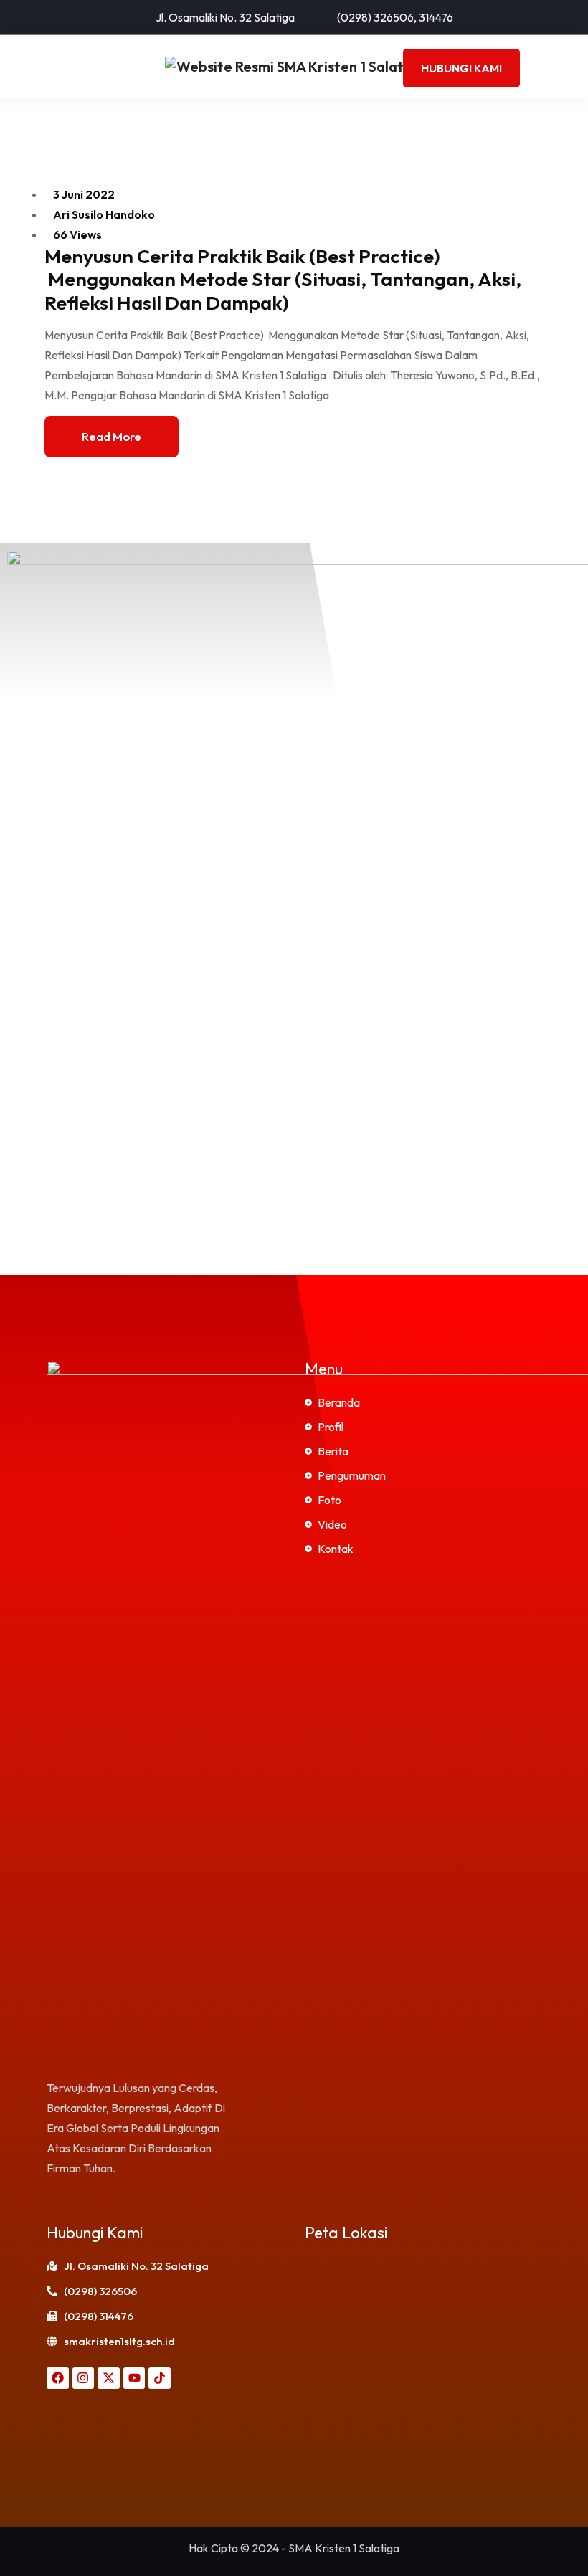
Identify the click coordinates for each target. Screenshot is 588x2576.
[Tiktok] (160, 2378)
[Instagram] (84, 2378)
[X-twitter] (109, 2378)
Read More (112, 436)
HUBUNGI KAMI (461, 68)
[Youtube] (134, 2378)
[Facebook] (58, 2378)
